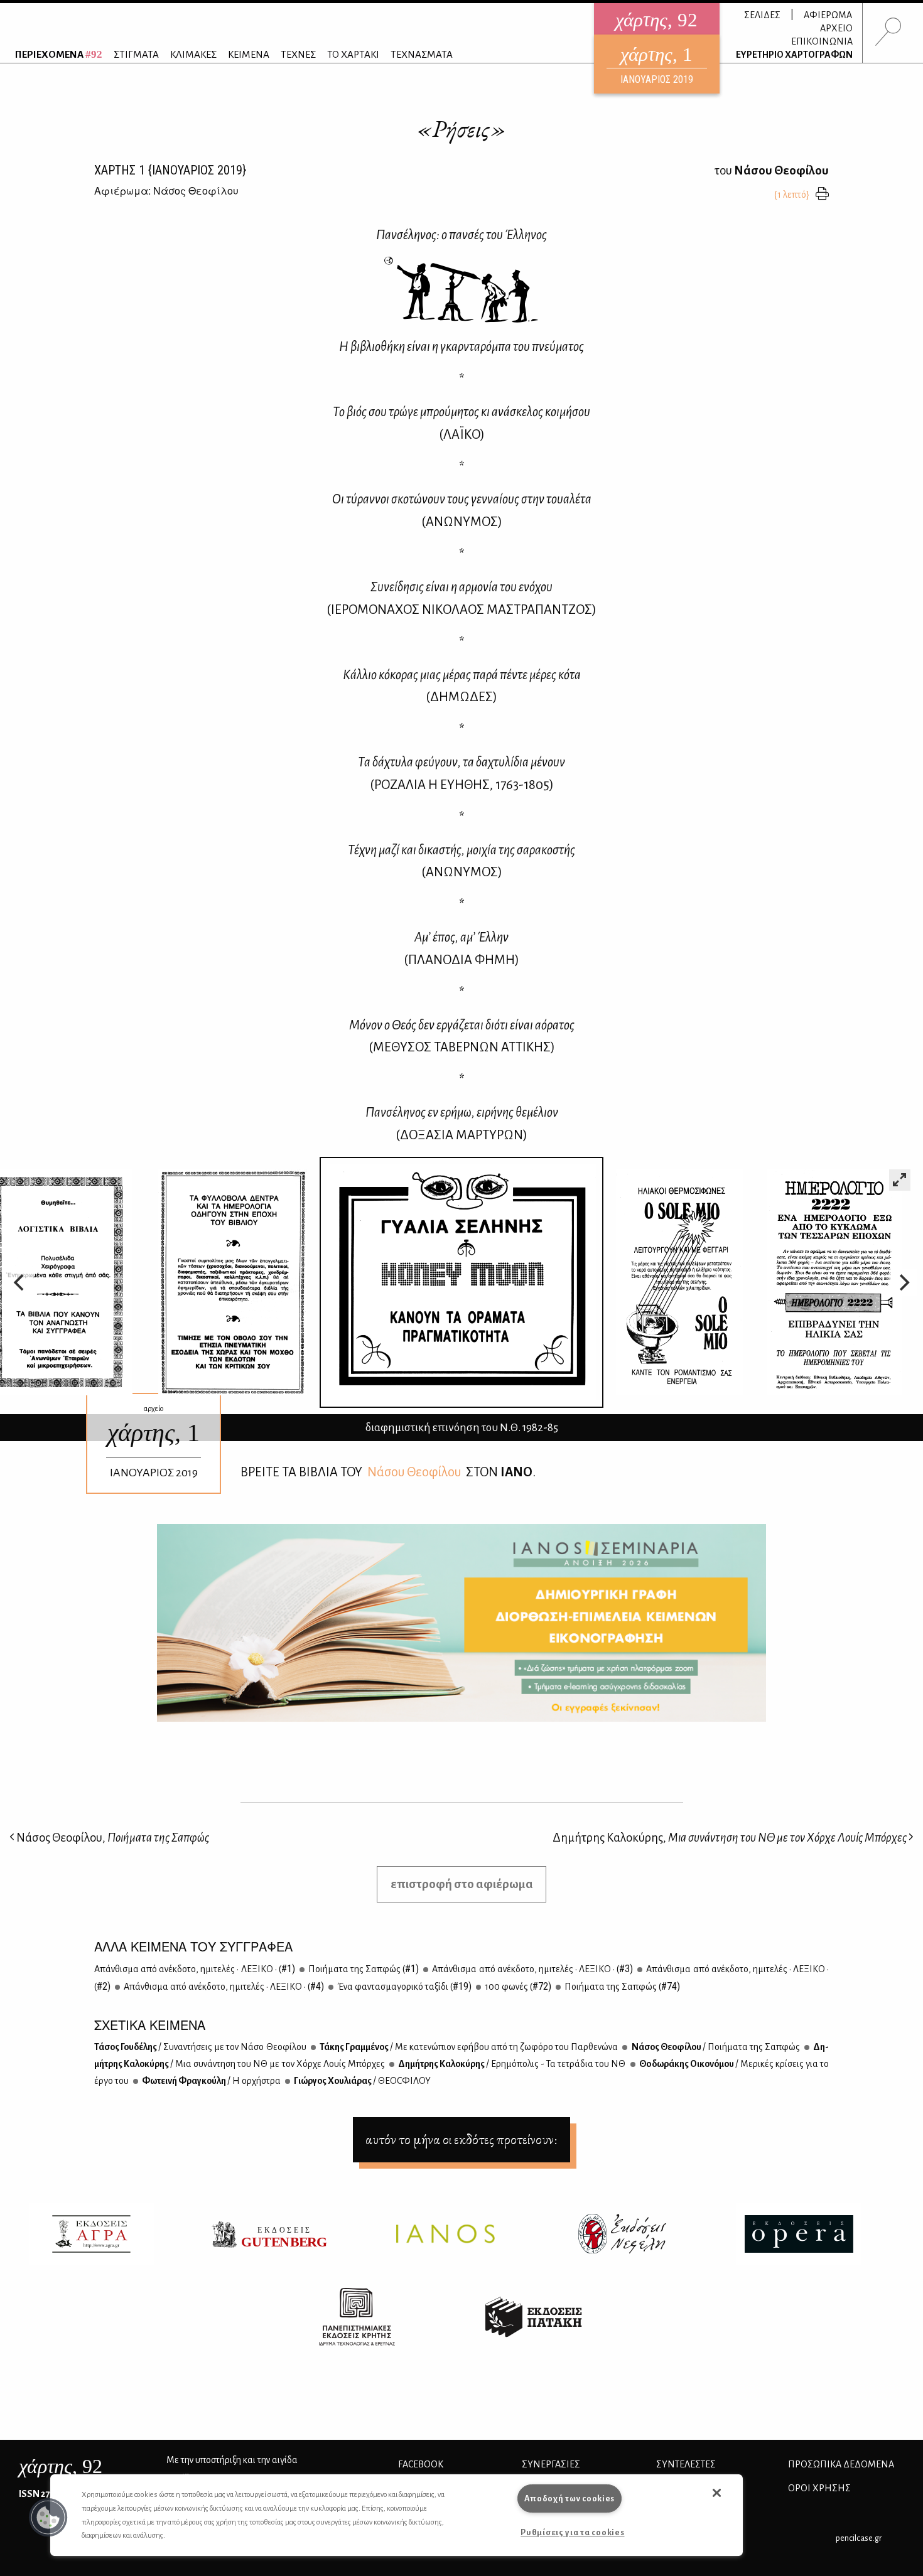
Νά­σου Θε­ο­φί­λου (414, 1472)
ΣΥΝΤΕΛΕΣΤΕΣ (686, 2464)
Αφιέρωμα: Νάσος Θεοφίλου (166, 191)
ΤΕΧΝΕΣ (298, 54)
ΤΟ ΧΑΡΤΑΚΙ (353, 54)
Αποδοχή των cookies (570, 2498)
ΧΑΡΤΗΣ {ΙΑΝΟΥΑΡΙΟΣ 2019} (170, 170)
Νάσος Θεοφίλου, (112, 1838)
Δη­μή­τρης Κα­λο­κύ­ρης (511, 2064)
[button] (48, 2518)
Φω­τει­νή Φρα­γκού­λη (211, 2081)
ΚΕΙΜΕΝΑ (249, 54)
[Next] (903, 1282)
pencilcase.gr (859, 2538)
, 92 (61, 2466)
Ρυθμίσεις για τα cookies (572, 2532)
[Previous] (20, 1282)
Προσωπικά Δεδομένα (841, 2464)
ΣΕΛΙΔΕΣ (762, 15)
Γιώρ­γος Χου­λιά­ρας (362, 2081)
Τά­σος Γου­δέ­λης (200, 2047)
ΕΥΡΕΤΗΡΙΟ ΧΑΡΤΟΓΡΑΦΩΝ (794, 55)
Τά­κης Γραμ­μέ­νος (468, 2047)
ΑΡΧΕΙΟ (836, 28)
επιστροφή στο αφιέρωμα (462, 1884)
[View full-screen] (900, 1180)
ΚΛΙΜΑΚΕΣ (193, 54)
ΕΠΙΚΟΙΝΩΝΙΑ (822, 41)
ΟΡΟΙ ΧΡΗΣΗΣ (819, 2488)
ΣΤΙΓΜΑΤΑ (136, 54)
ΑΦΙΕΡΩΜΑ (828, 15)
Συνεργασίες (551, 2464)
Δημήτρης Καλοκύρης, (730, 1838)
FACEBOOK (421, 2464)
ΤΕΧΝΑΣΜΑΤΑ (422, 54)
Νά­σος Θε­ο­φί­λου (715, 2047)
